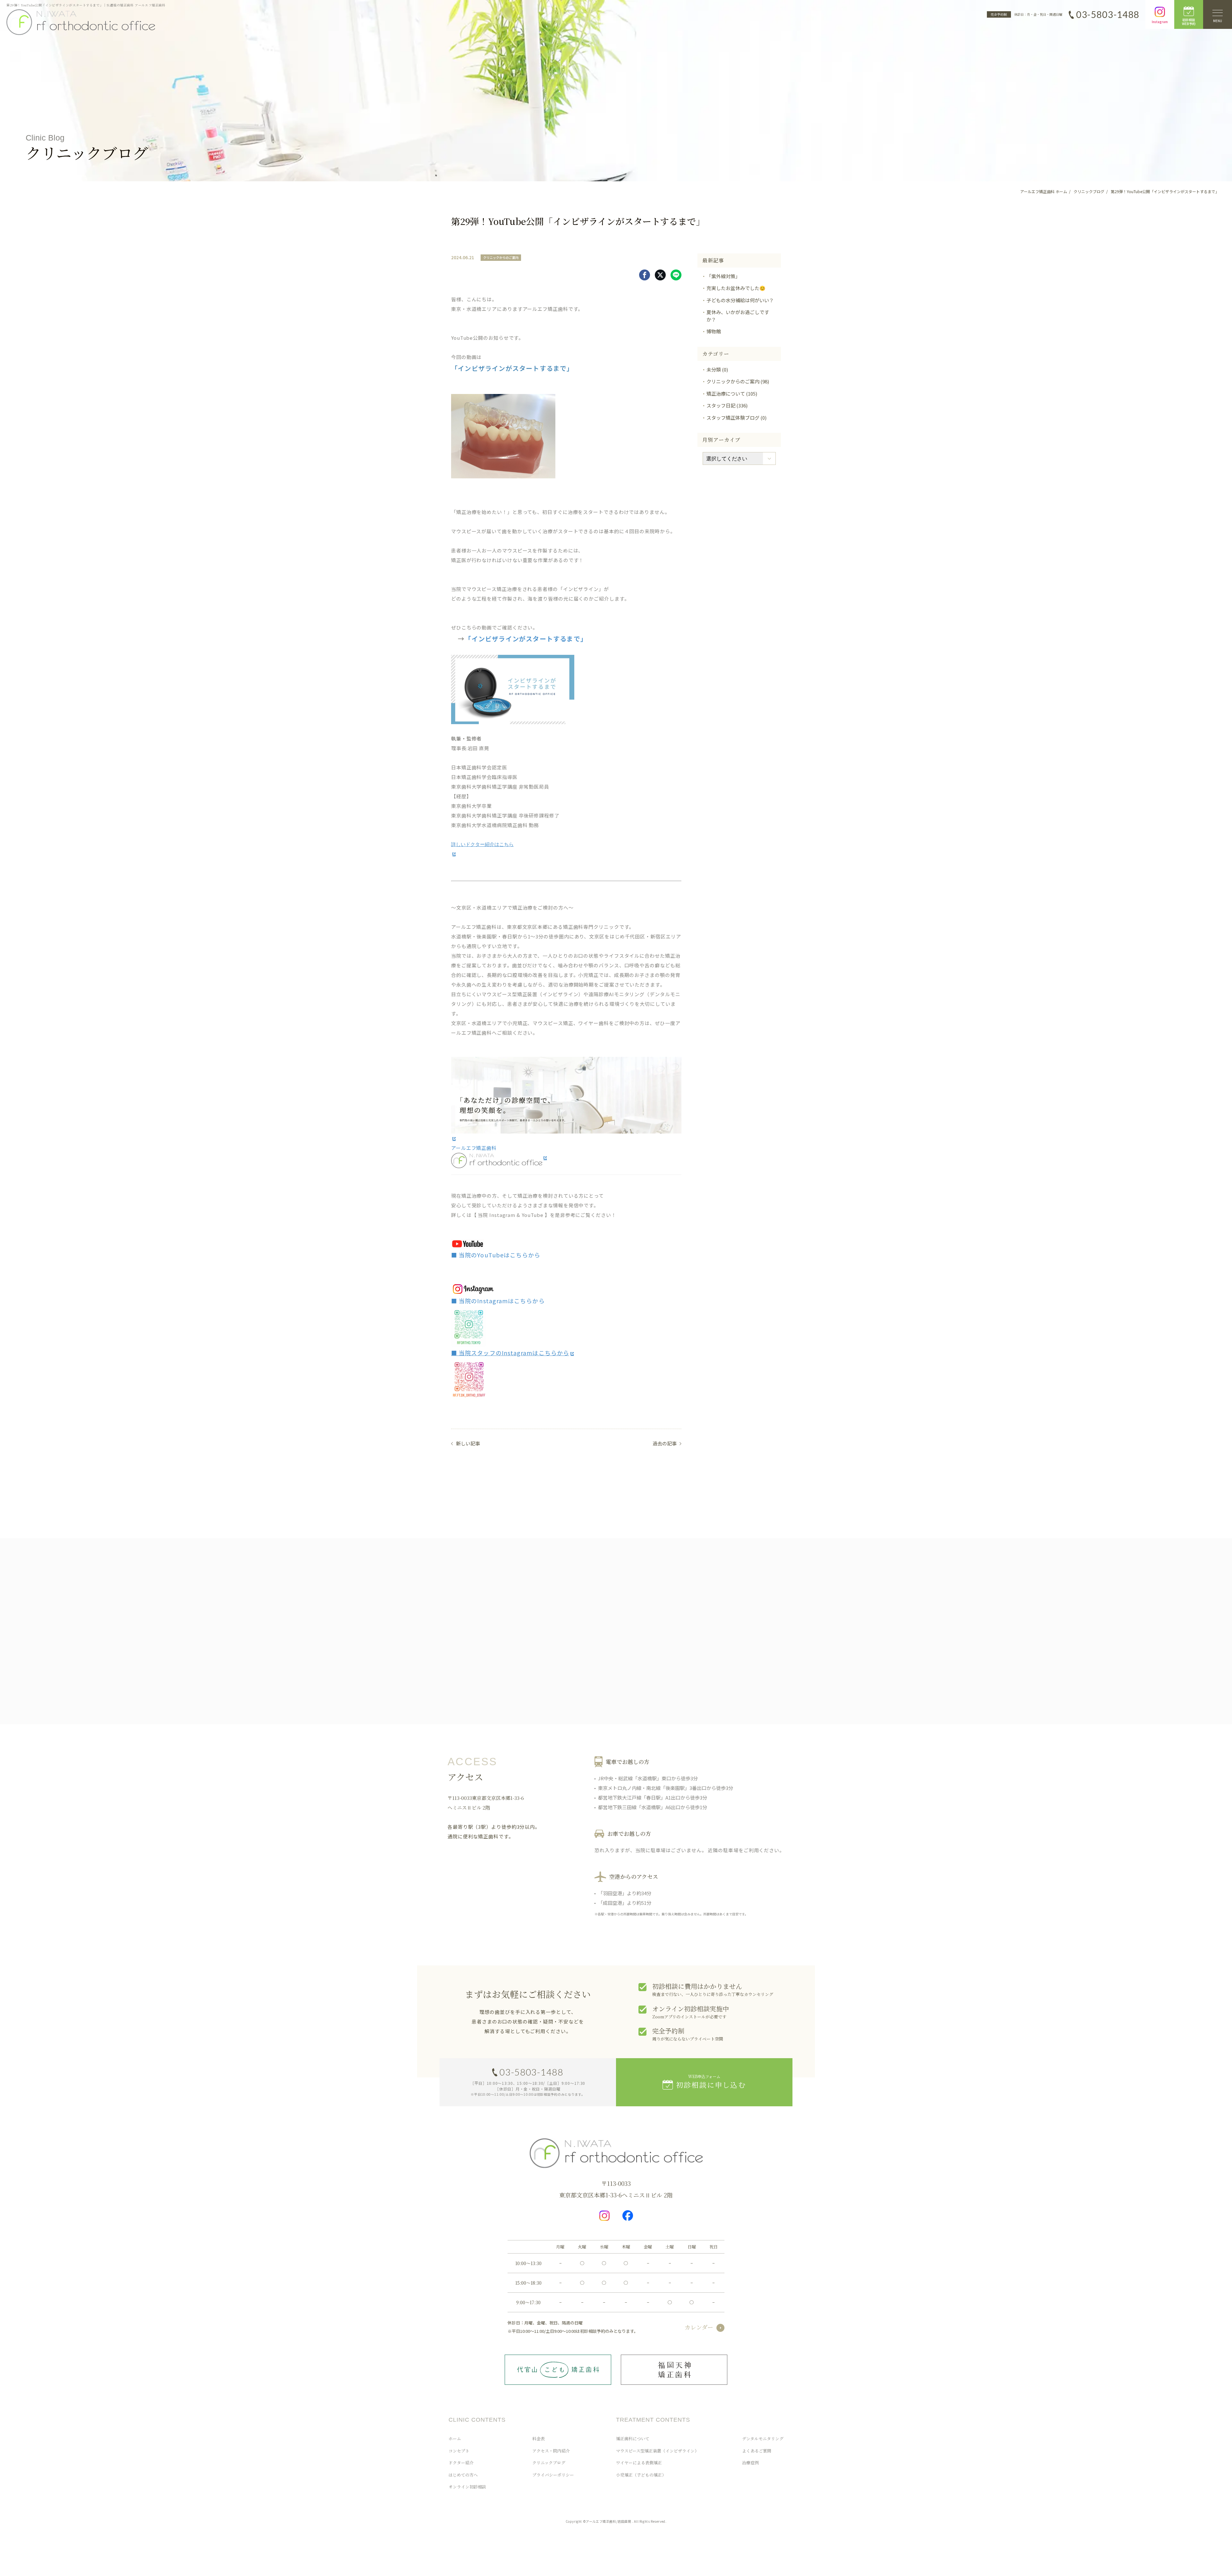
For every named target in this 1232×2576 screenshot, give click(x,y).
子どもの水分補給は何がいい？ (740, 300)
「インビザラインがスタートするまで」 (526, 639)
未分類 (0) (717, 369)
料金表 (539, 2439)
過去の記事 (665, 1443)
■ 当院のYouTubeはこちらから (496, 1255)
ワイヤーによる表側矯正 (639, 2463)
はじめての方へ (463, 2475)
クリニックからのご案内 (501, 257)
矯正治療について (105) (732, 394)
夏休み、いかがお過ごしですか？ (738, 316)
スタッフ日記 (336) (727, 405)
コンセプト (459, 2451)
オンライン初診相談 (467, 2487)
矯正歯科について (633, 2439)
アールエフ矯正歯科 (474, 1148)
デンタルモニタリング (763, 2439)
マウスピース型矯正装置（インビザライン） (657, 2451)
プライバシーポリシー (553, 2475)
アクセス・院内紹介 (551, 2451)
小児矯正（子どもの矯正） (641, 2475)
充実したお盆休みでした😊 (736, 288)
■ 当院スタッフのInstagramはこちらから (510, 1353)
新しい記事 (468, 1443)
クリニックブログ (549, 2463)
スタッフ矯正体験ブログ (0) (736, 418)
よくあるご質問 (757, 2451)
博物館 (714, 331)
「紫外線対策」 (723, 276)
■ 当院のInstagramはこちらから (498, 1301)
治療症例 (750, 2463)
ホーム (455, 2439)
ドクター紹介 (461, 2463)
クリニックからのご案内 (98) (738, 381)
